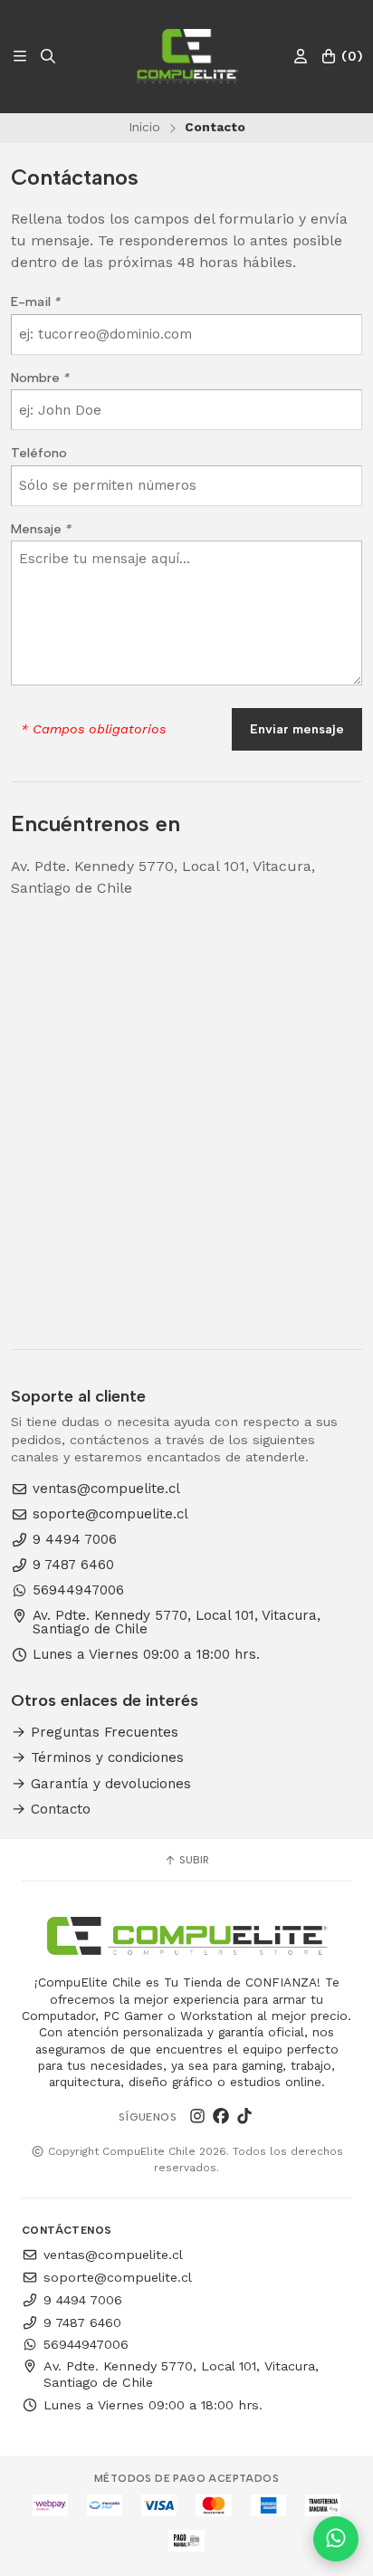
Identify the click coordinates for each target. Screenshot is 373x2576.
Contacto (58, 1810)
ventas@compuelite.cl (106, 1489)
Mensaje (41, 529)
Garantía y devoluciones (109, 1784)
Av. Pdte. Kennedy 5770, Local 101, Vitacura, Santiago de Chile (177, 1623)
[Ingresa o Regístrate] (301, 57)
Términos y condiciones (105, 1758)
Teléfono (39, 453)
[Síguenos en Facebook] (221, 2117)
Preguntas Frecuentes (102, 1733)
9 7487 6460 (73, 1565)
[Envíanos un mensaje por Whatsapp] (336, 2539)
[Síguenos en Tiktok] (244, 2117)
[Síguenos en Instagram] (197, 2117)
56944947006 (78, 1590)
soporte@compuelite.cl (110, 1514)
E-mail (36, 302)
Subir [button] (193, 1860)
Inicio (144, 127)
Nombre (40, 378)
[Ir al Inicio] (186, 56)
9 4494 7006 (75, 1540)
